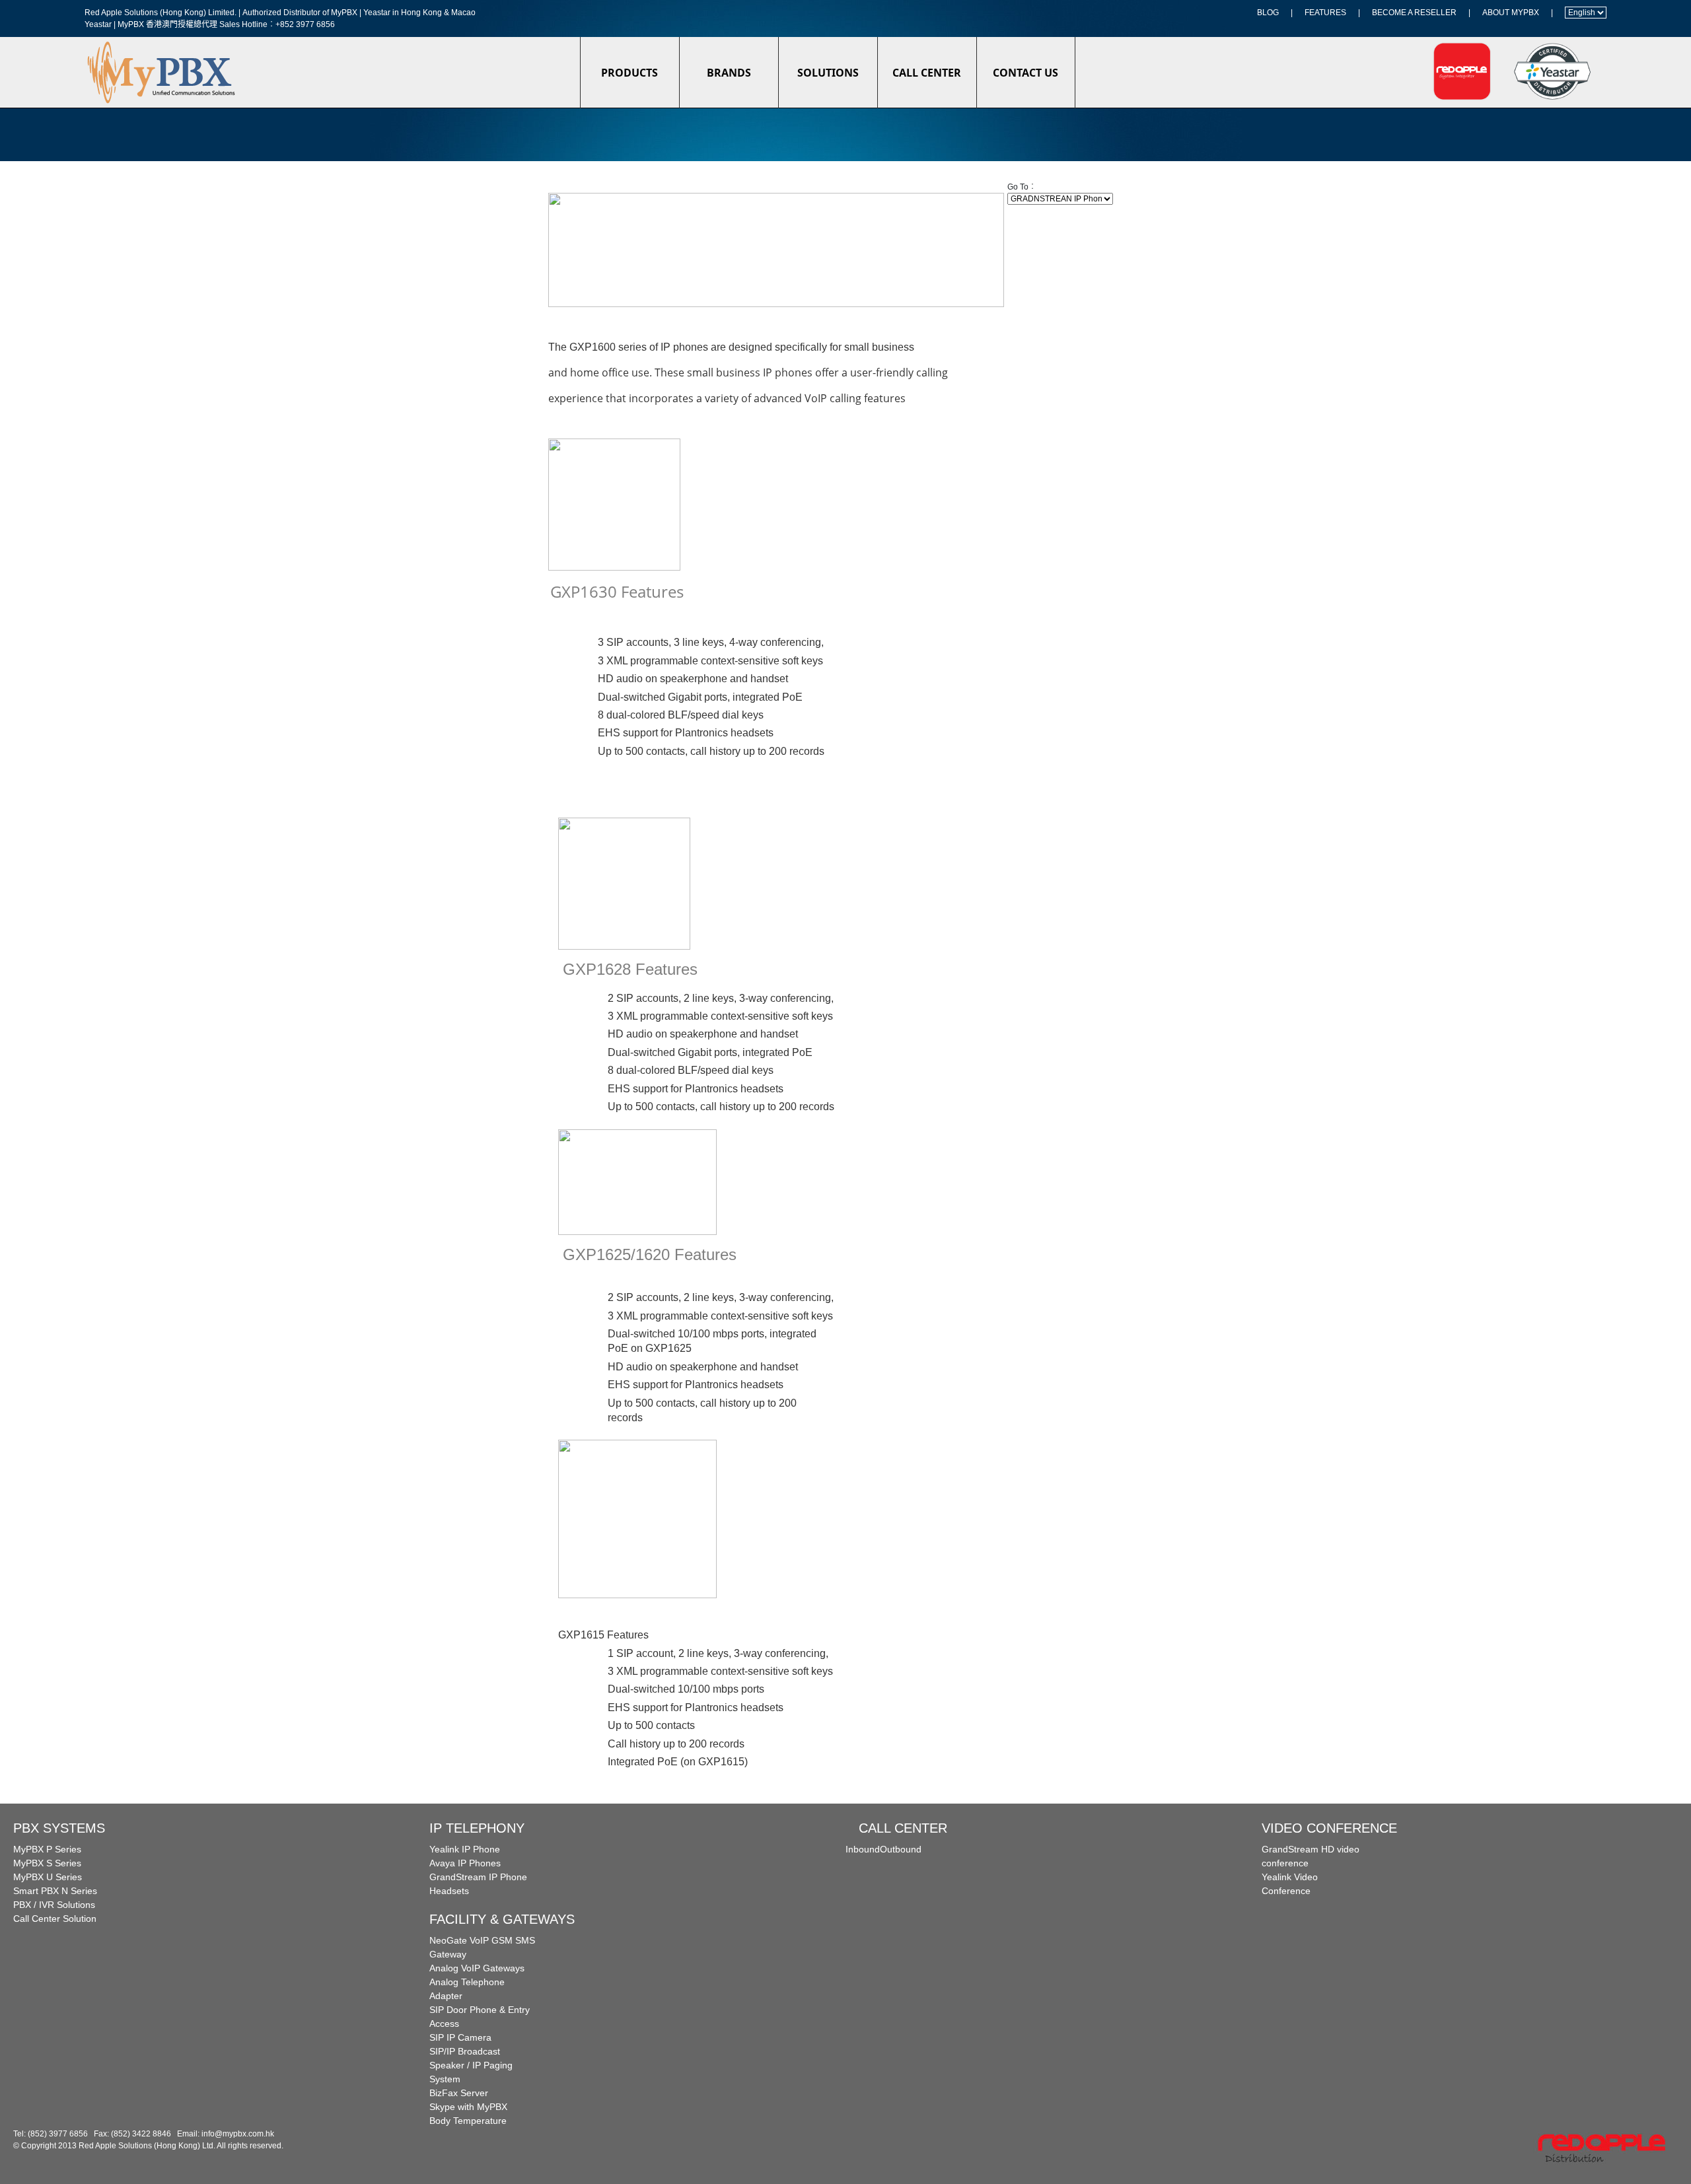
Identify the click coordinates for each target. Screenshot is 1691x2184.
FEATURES (1325, 13)
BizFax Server (459, 2093)
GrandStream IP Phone (478, 1877)
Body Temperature (468, 2121)
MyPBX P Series (47, 1849)
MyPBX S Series (47, 1863)
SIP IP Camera (460, 2037)
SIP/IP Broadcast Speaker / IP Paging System (471, 2065)
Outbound (901, 1849)
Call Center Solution (55, 1919)
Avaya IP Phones (465, 1863)
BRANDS (729, 73)
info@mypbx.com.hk (238, 2134)
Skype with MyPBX (468, 2107)
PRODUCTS (630, 73)
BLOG (1268, 13)
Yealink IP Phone (465, 1849)
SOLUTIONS (828, 73)
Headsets (449, 1891)
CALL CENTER (927, 73)
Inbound (863, 1849)
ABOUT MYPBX (1511, 13)
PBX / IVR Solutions (54, 1905)
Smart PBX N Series (55, 1891)
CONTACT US (1025, 73)
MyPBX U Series (48, 1877)
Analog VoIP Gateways (477, 1968)
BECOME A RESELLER (1414, 13)
